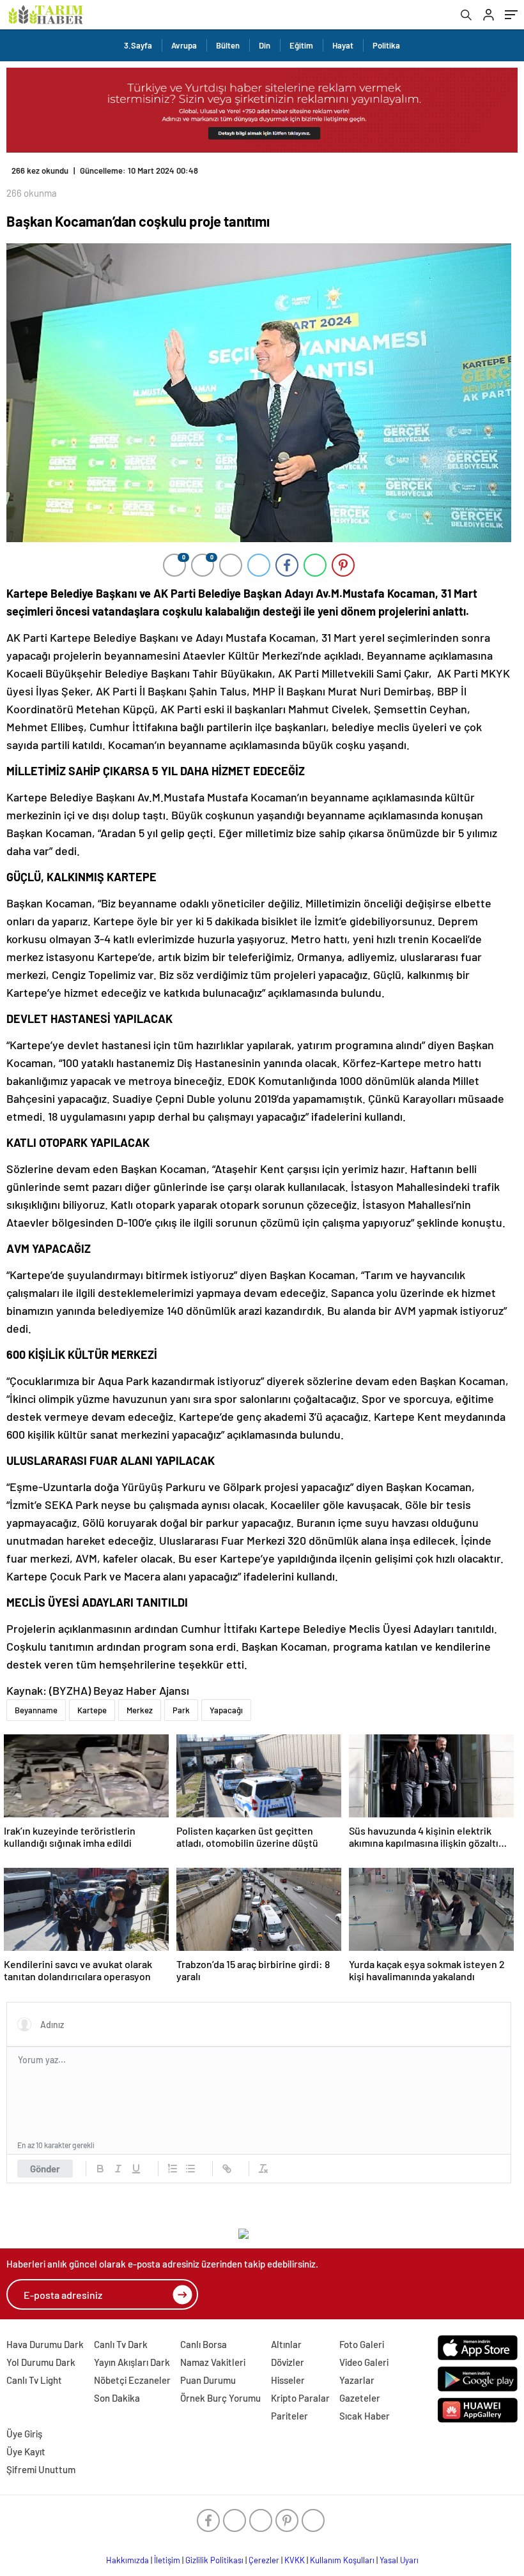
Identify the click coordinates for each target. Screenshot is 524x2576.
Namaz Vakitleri (213, 2362)
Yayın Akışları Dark (132, 2362)
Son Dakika (117, 2398)
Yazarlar (357, 2380)
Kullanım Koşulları (342, 2560)
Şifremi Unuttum (41, 2469)
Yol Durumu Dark (41, 2362)
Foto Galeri (362, 2344)
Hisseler (288, 2380)
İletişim (167, 2560)
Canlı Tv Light (34, 2380)
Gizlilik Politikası (214, 2560)
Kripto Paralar (300, 2398)
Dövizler (288, 2362)
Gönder (45, 2169)
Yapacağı (226, 1710)
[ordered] (173, 2169)
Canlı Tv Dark (121, 2344)
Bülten (228, 45)
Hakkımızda (127, 2560)
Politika (386, 45)
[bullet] (190, 2169)
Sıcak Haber (365, 2416)
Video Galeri (364, 2362)
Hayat (343, 45)
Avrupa (184, 45)
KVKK (295, 2560)
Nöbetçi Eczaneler (132, 2380)
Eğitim (301, 45)
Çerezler (264, 2560)
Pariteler (289, 2416)
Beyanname (36, 1710)
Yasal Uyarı (399, 2560)
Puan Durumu (208, 2380)
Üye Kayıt (26, 2451)
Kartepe (92, 1710)
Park (181, 1710)
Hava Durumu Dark (45, 2344)
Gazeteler (360, 2398)
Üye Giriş (24, 2434)
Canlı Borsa (204, 2344)
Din (265, 45)
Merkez (140, 1710)
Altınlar (286, 2344)
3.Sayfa (138, 45)
